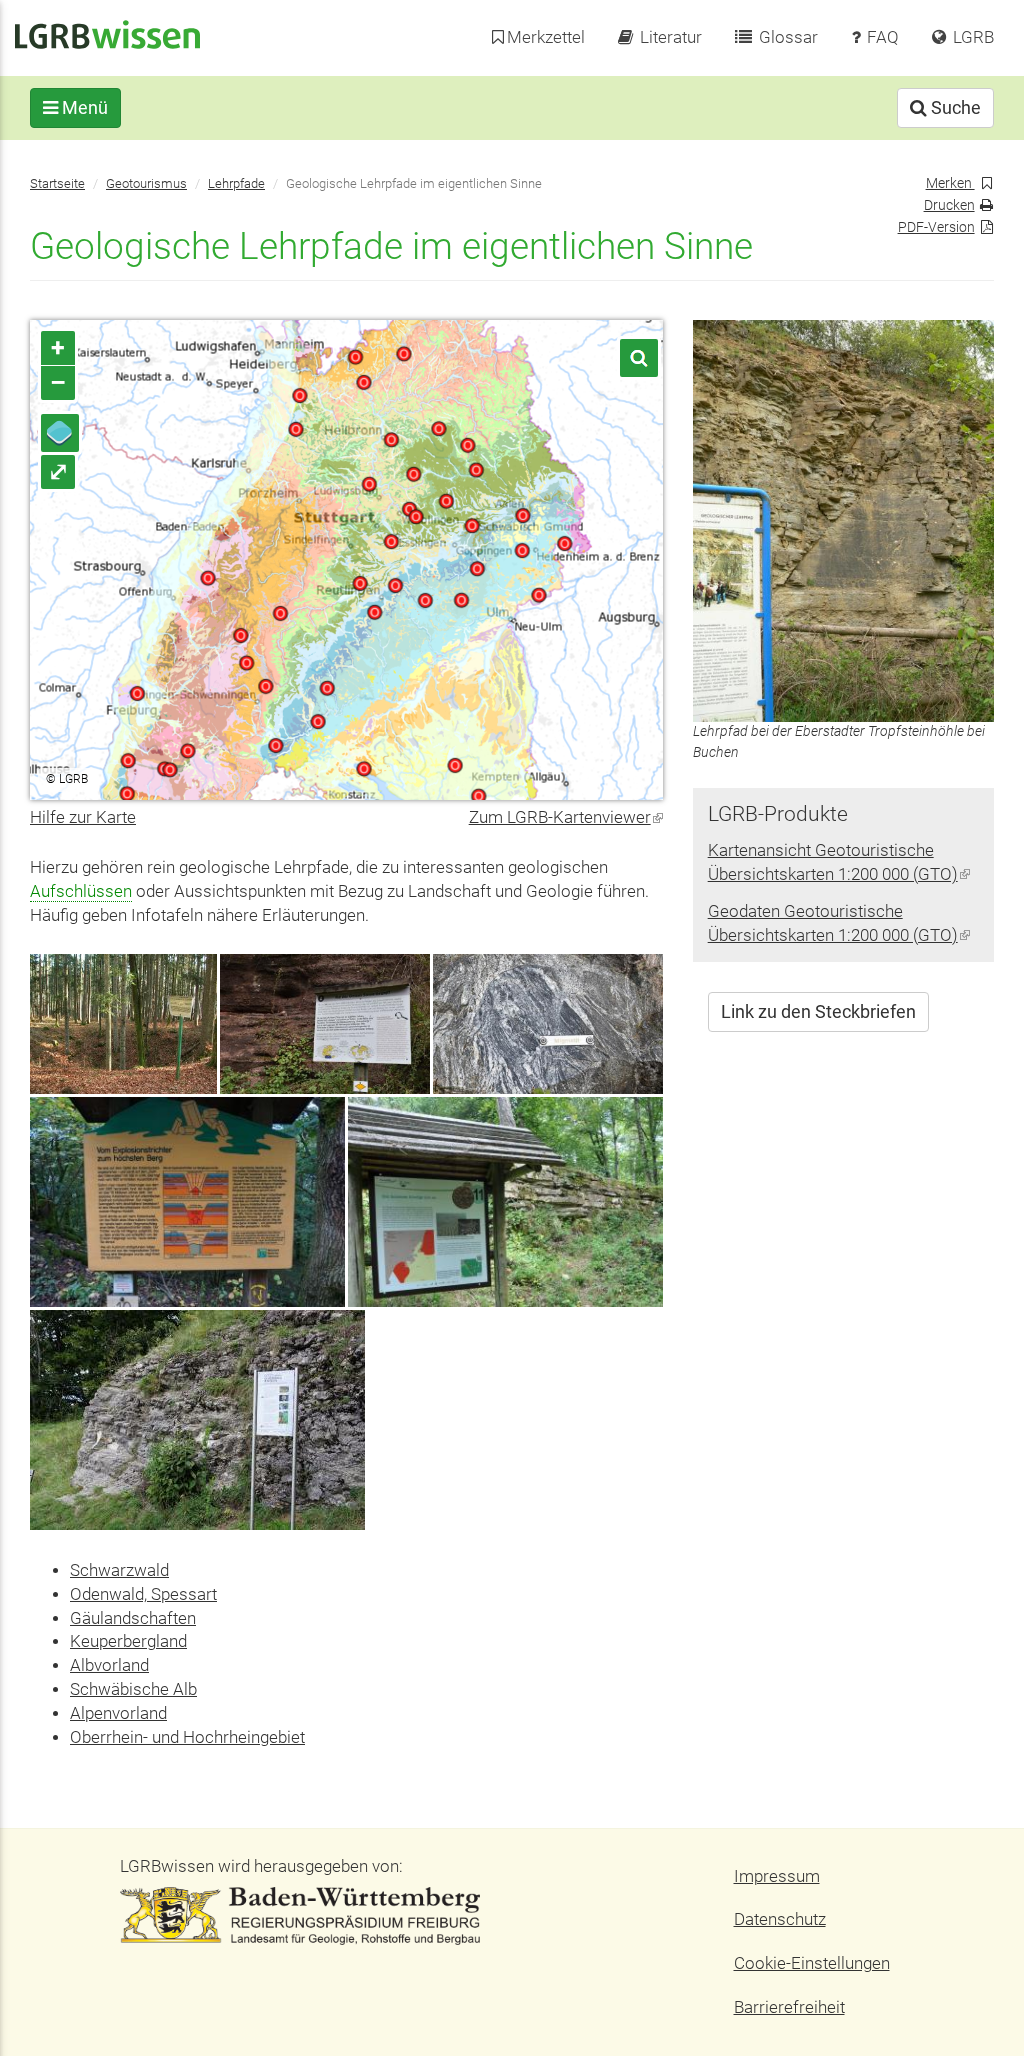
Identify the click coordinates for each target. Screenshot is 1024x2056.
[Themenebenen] (60, 433)
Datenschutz (780, 1919)
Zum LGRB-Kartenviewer (566, 817)
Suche (954, 107)
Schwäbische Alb (133, 1689)
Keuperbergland (128, 1641)
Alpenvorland (118, 1713)
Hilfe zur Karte (83, 817)
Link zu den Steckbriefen (818, 1011)
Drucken (949, 205)
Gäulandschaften (133, 1618)
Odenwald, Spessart (143, 1594)
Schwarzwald (119, 1570)
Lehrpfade (236, 183)
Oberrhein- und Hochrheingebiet (187, 1737)
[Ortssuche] (639, 358)
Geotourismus (146, 183)
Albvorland (109, 1665)
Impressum (777, 1876)
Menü (83, 107)
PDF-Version (936, 227)
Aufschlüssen (81, 891)
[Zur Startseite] (107, 33)
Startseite (57, 183)
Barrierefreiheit (789, 2007)
